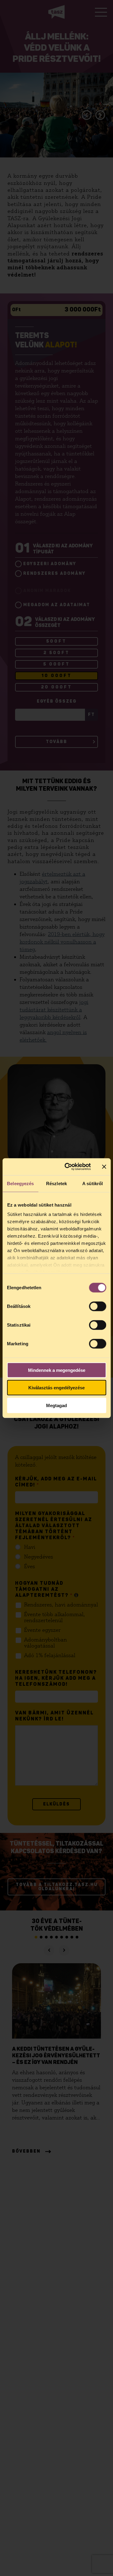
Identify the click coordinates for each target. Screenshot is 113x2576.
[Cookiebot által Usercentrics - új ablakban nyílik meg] (67, 1167)
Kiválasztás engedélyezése (56, 1388)
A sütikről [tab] (93, 1183)
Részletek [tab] (56, 1183)
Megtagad (56, 1405)
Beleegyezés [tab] (20, 1183)
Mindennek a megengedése (57, 1370)
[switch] (97, 1306)
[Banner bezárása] (104, 1167)
